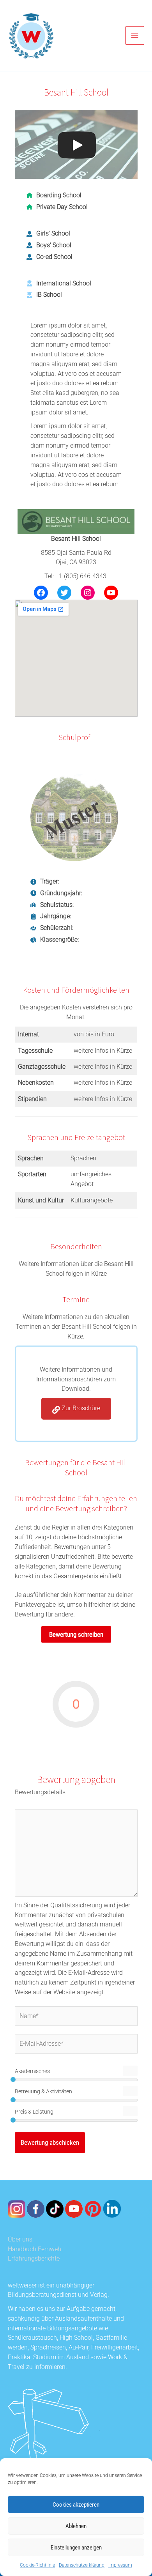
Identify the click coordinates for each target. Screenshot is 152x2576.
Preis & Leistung (34, 2112)
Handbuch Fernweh (34, 2249)
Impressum (120, 2565)
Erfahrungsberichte (34, 2259)
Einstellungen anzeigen (76, 2548)
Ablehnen (76, 2526)
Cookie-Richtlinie (37, 2565)
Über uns (20, 2240)
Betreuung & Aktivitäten (43, 2091)
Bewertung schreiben (76, 1634)
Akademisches (32, 2071)
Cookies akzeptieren (76, 2505)
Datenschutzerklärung (82, 2565)
